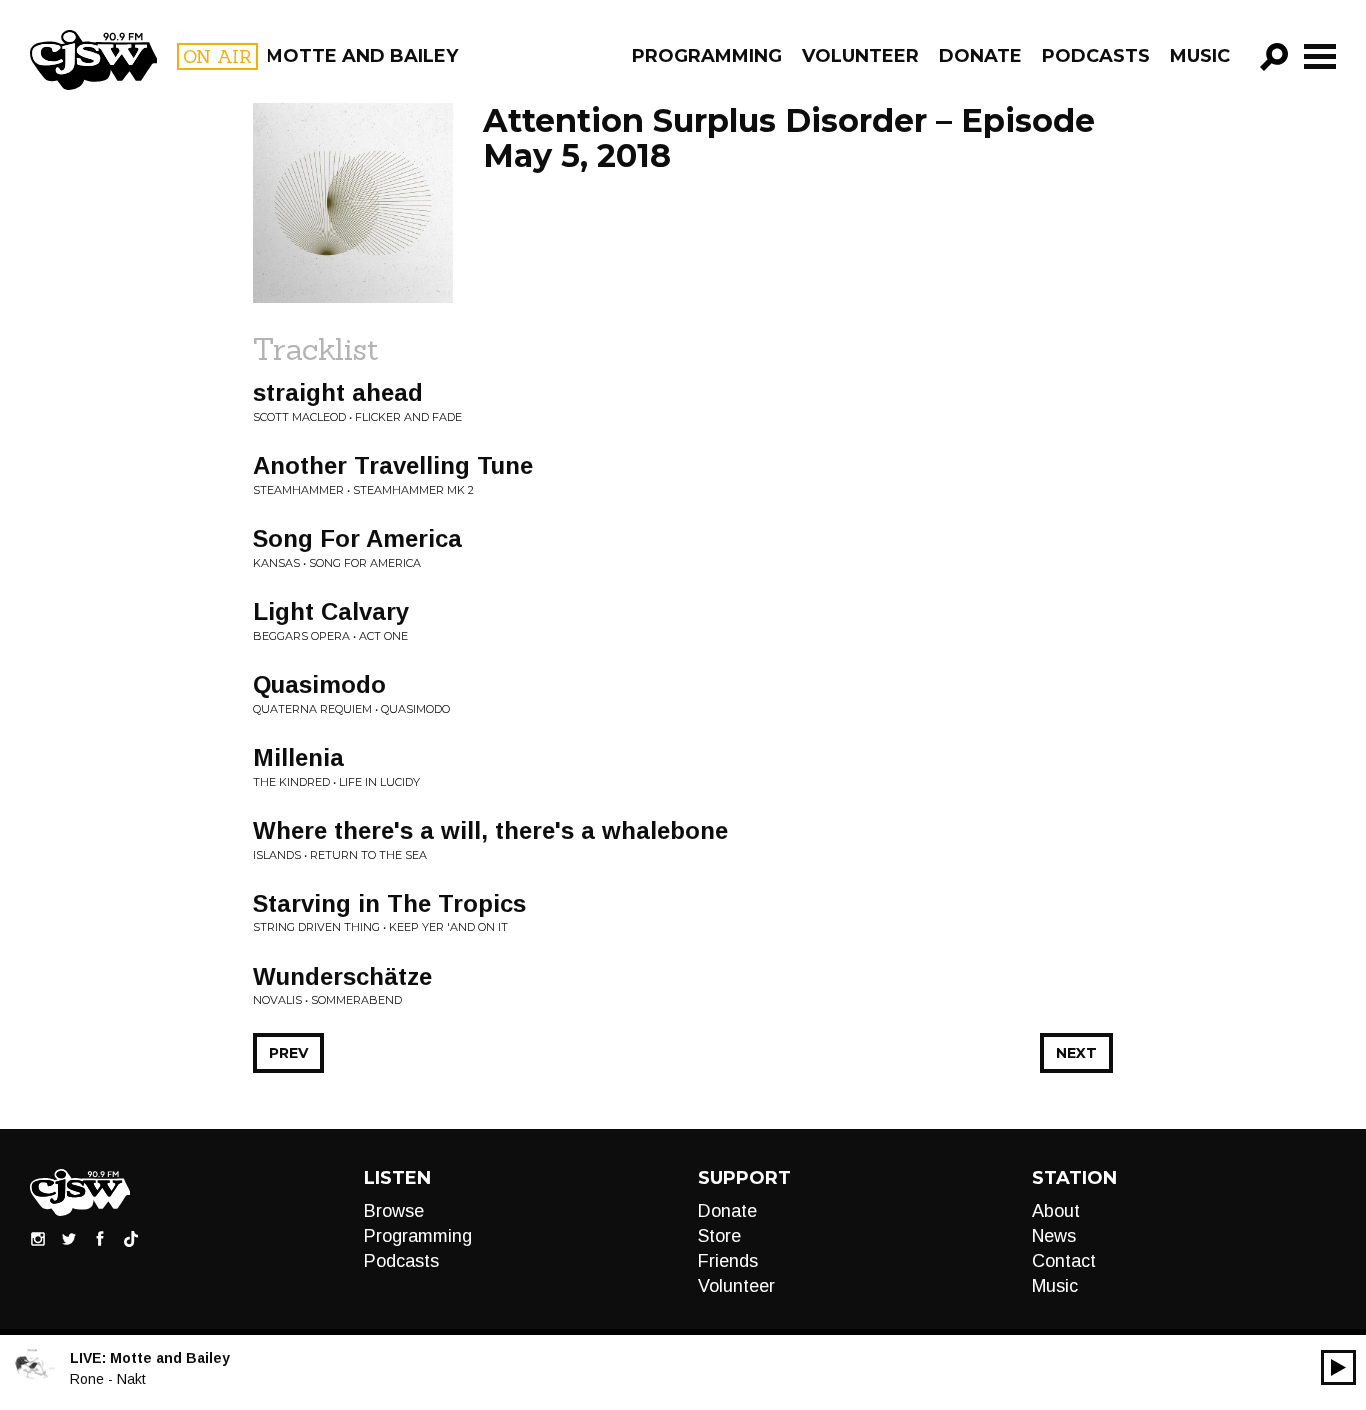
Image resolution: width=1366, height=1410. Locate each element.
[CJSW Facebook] (100, 1238)
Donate (980, 56)
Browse (394, 1211)
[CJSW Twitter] (69, 1238)
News (1054, 1236)
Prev (288, 1053)
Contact (1064, 1261)
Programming (707, 56)
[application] (1338, 1367)
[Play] (1338, 1367)
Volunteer (860, 56)
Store (719, 1236)
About (1056, 1211)
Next (1076, 1053)
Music (1200, 56)
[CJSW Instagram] (38, 1238)
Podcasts (1096, 56)
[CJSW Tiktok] (131, 1238)
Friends (728, 1261)
